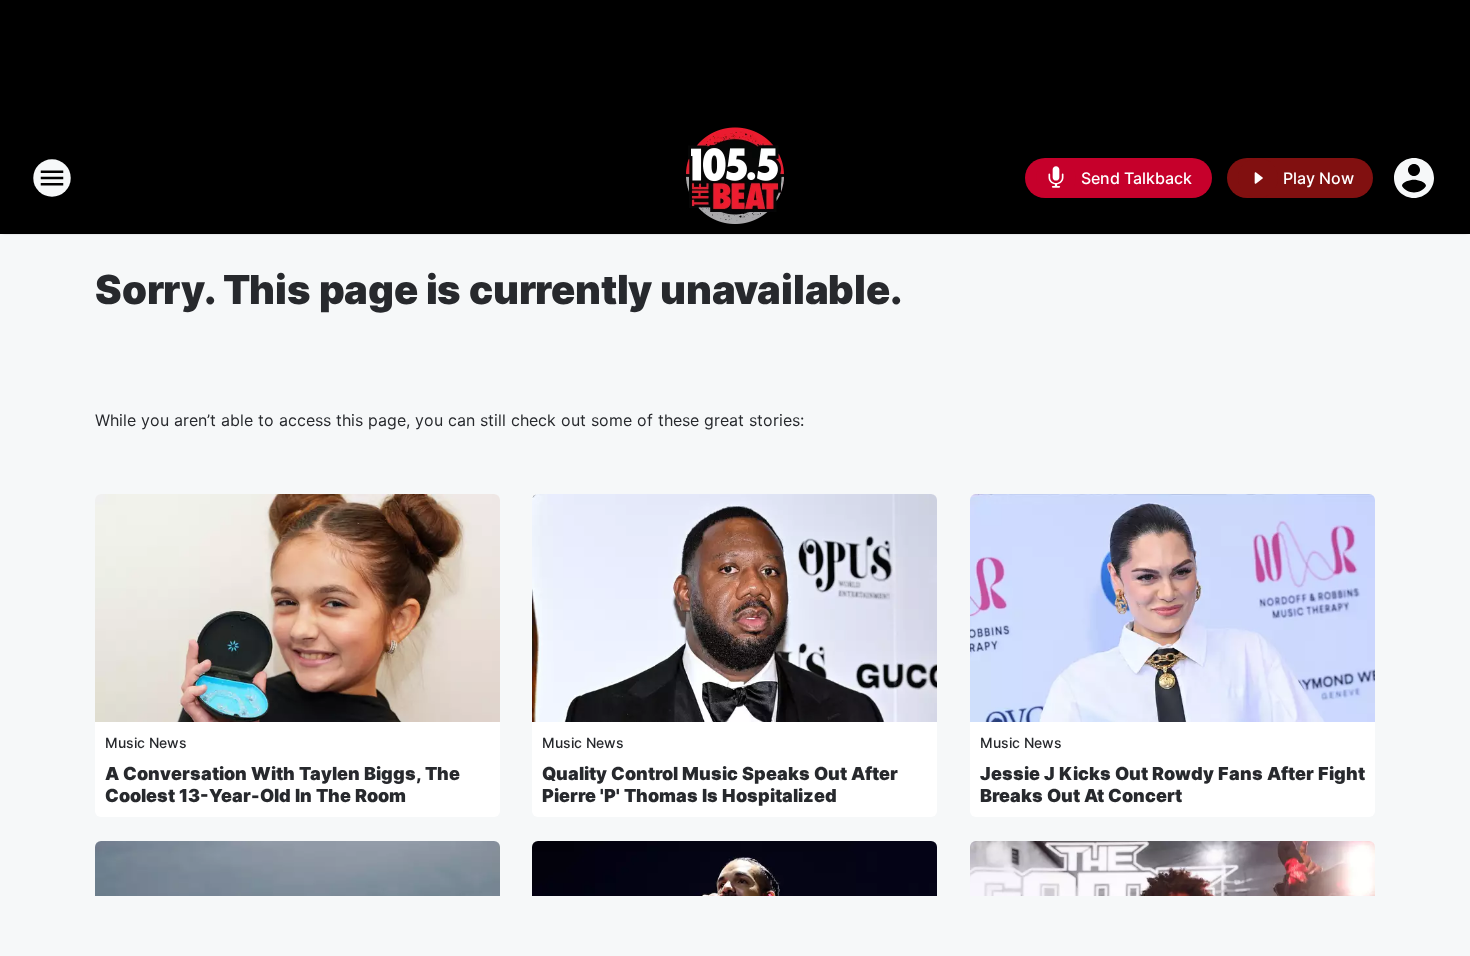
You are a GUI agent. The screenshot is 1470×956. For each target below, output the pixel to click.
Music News (146, 742)
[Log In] (1416, 178)
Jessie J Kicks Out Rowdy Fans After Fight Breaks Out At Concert (1172, 784)
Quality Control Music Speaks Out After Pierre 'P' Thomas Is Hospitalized (720, 784)
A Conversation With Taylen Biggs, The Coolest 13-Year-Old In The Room (282, 784)
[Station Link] (735, 178)
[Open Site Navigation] (52, 178)
